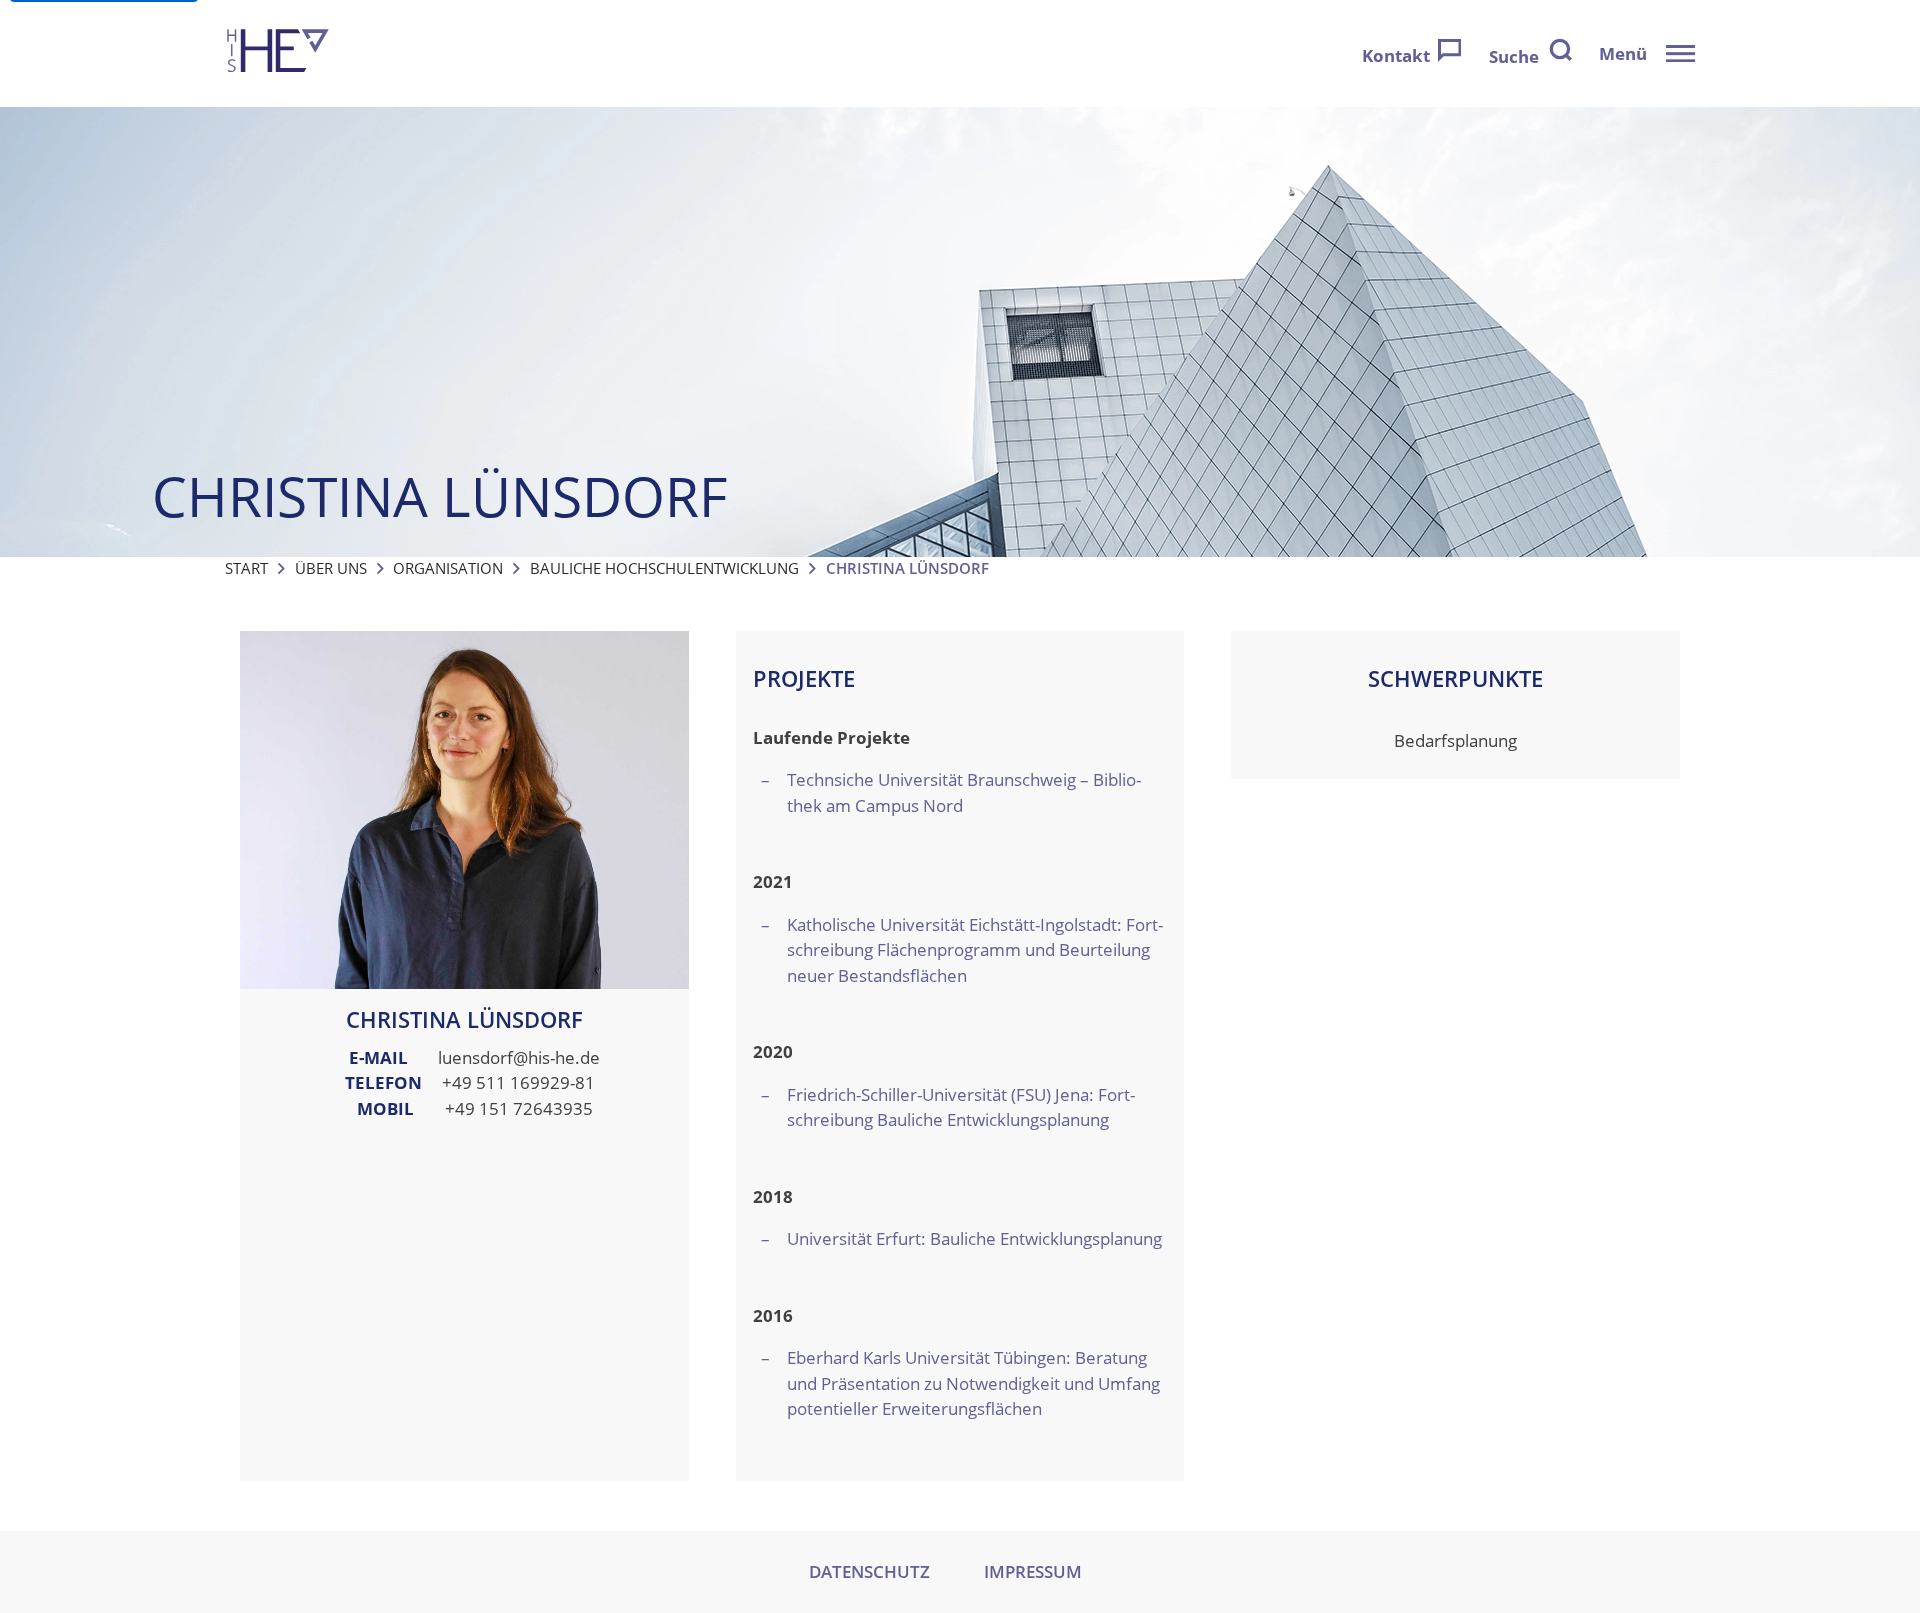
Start (246, 568)
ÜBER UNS (331, 568)
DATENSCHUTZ (869, 1571)
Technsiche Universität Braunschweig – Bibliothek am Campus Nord (964, 792)
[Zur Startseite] (278, 53)
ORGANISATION (448, 568)
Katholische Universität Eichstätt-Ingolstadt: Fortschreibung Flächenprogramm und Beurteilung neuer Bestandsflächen (975, 950)
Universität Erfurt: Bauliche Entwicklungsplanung (974, 1238)
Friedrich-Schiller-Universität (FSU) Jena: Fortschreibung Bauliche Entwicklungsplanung (961, 1107)
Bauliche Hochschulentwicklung (664, 568)
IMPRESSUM (1033, 1571)
